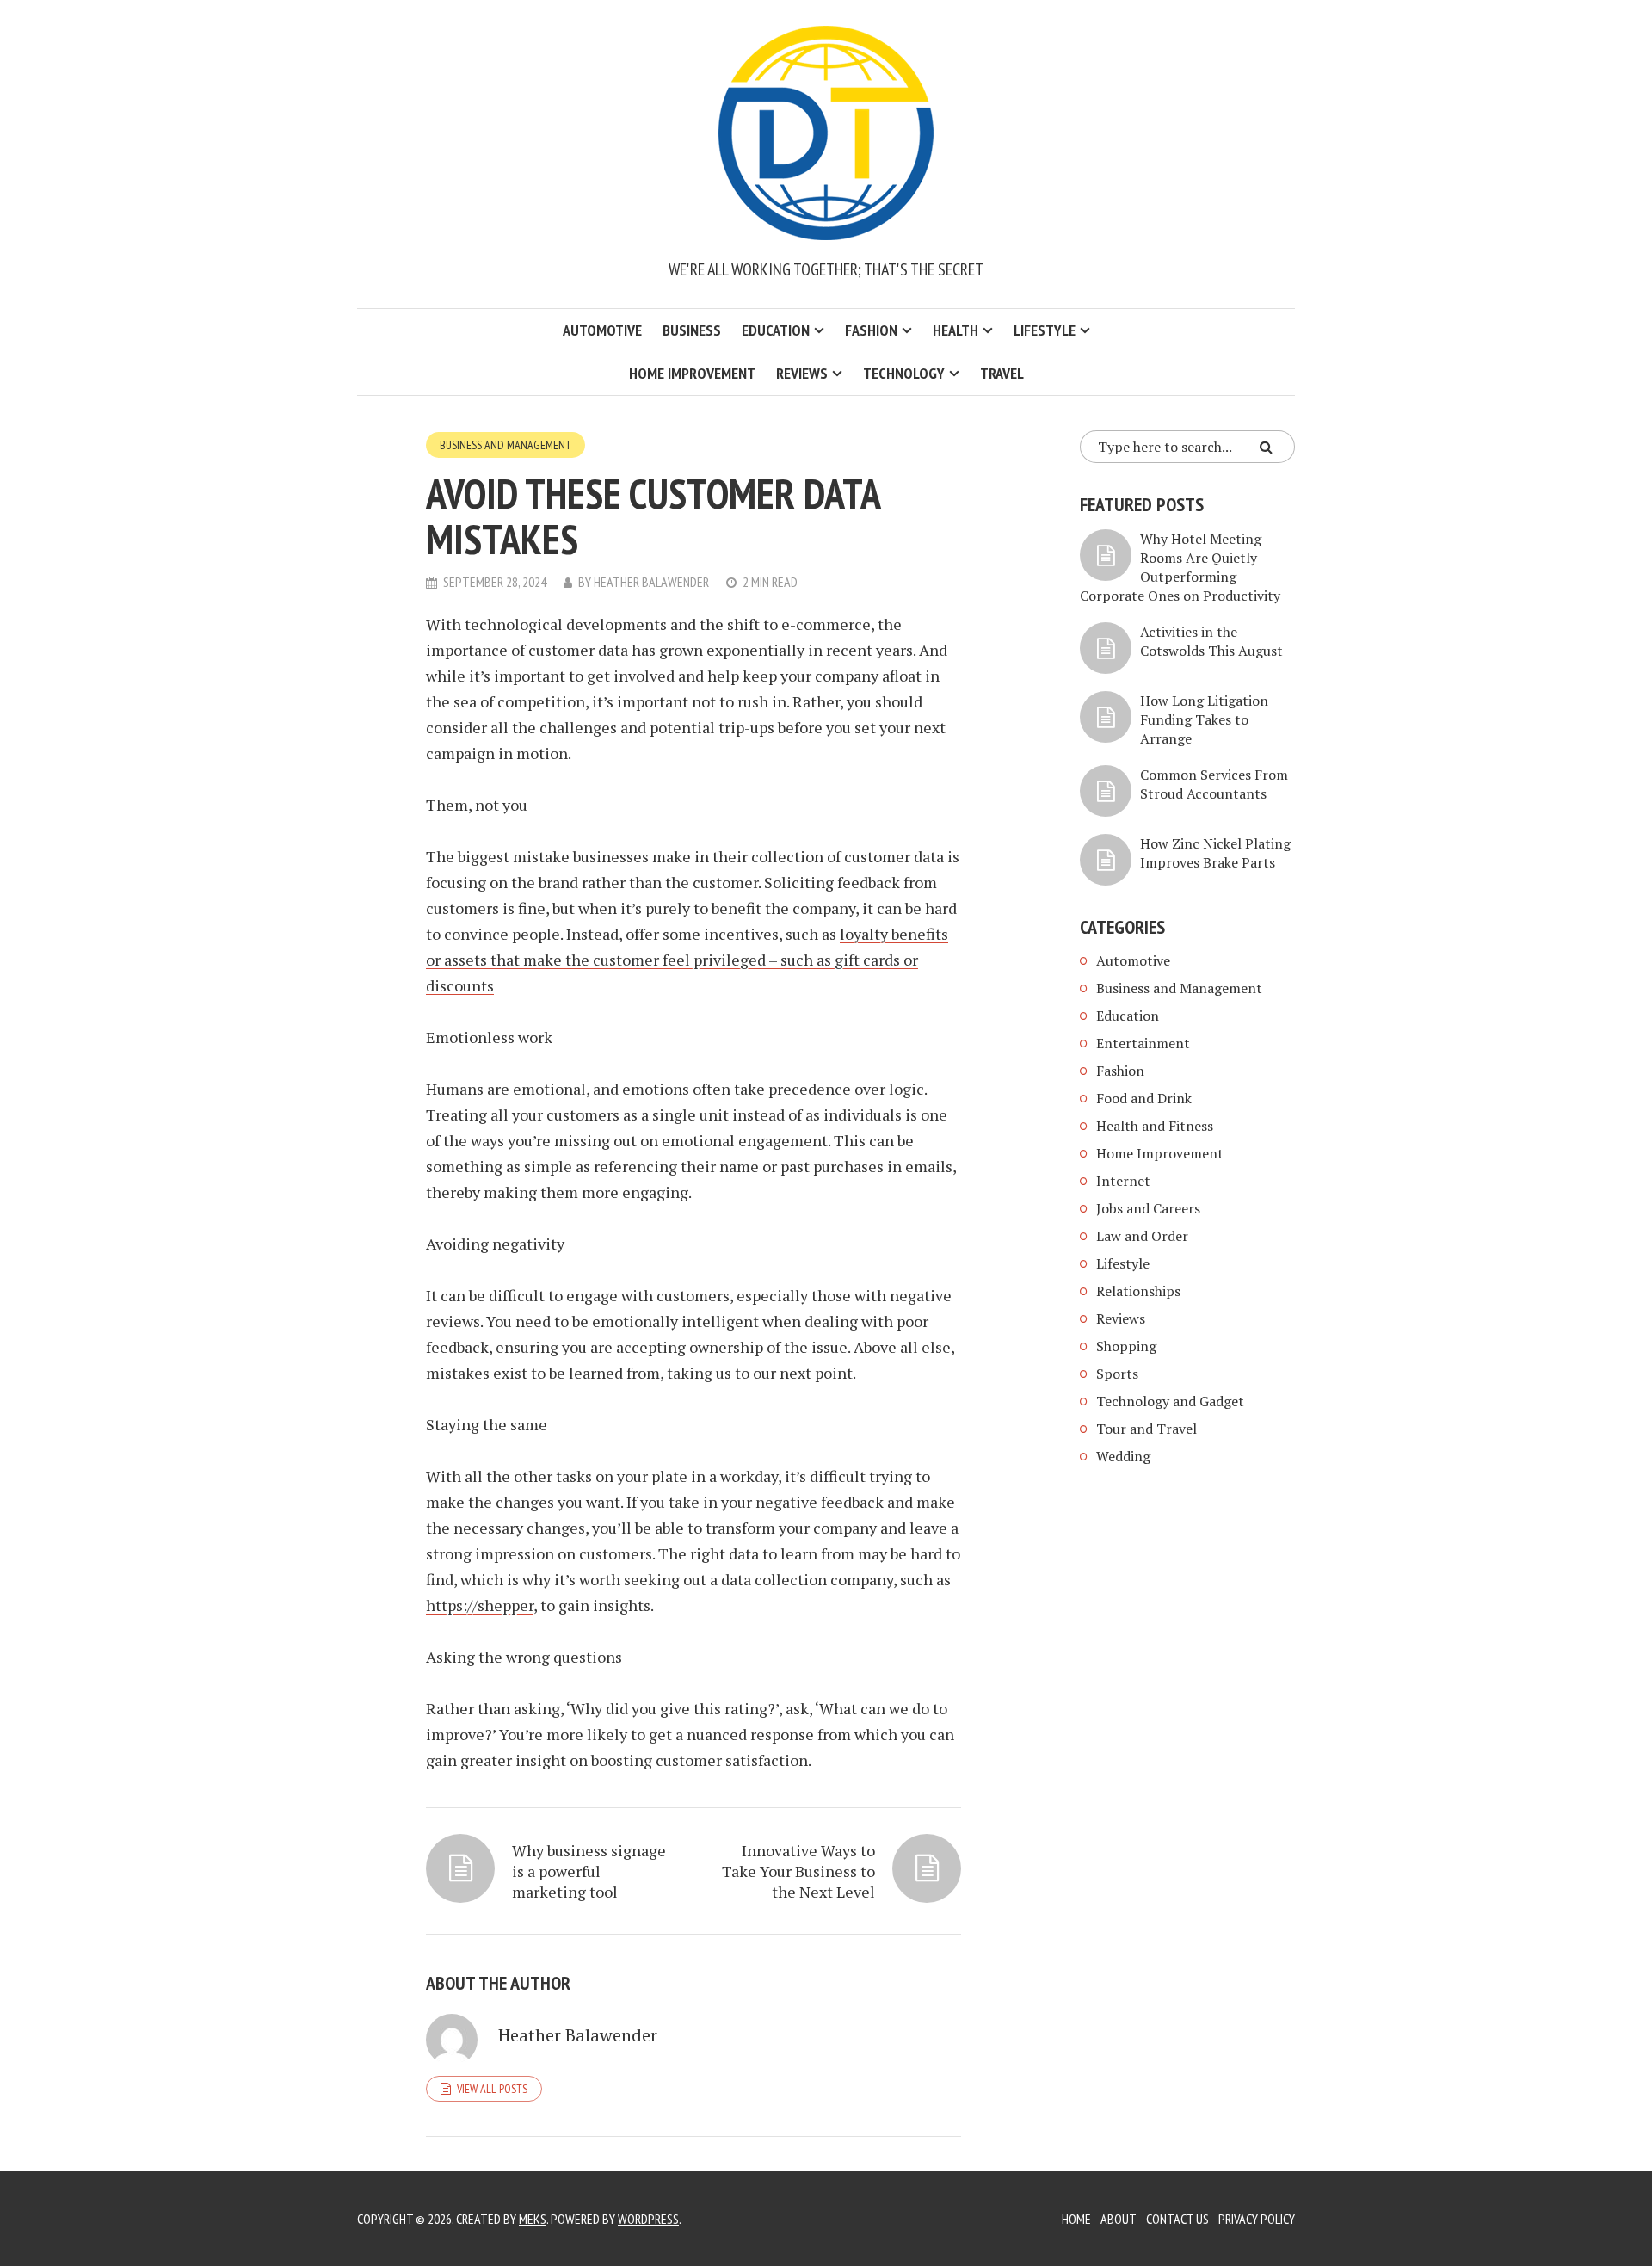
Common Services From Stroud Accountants (1214, 784)
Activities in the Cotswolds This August (1211, 641)
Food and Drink (1144, 1098)
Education (776, 330)
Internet (1123, 1181)
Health (955, 330)
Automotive (602, 330)
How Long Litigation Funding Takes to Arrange (1204, 719)
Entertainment (1143, 1043)
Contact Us (1177, 2219)
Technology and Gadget (1170, 1401)
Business (692, 330)
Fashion (871, 330)
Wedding (1123, 1456)
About (1119, 2219)
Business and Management (505, 445)
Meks (533, 2219)
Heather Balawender (651, 582)
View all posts (492, 2089)
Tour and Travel (1147, 1429)
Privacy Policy (1257, 2219)
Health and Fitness (1155, 1126)
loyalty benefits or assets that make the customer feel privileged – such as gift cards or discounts (687, 960)
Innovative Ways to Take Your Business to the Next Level (798, 1871)
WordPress (648, 2219)
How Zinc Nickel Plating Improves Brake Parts (1215, 853)
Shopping (1126, 1346)
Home (1076, 2219)
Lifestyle (1045, 330)
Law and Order (1142, 1236)
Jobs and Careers (1148, 1208)
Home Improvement (692, 373)
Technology (904, 373)
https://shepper (480, 1605)
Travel (1002, 373)
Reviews (802, 373)
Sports (1117, 1374)
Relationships (1138, 1291)
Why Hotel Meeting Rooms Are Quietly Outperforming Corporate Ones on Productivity (1180, 567)
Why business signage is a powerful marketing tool (589, 1871)
